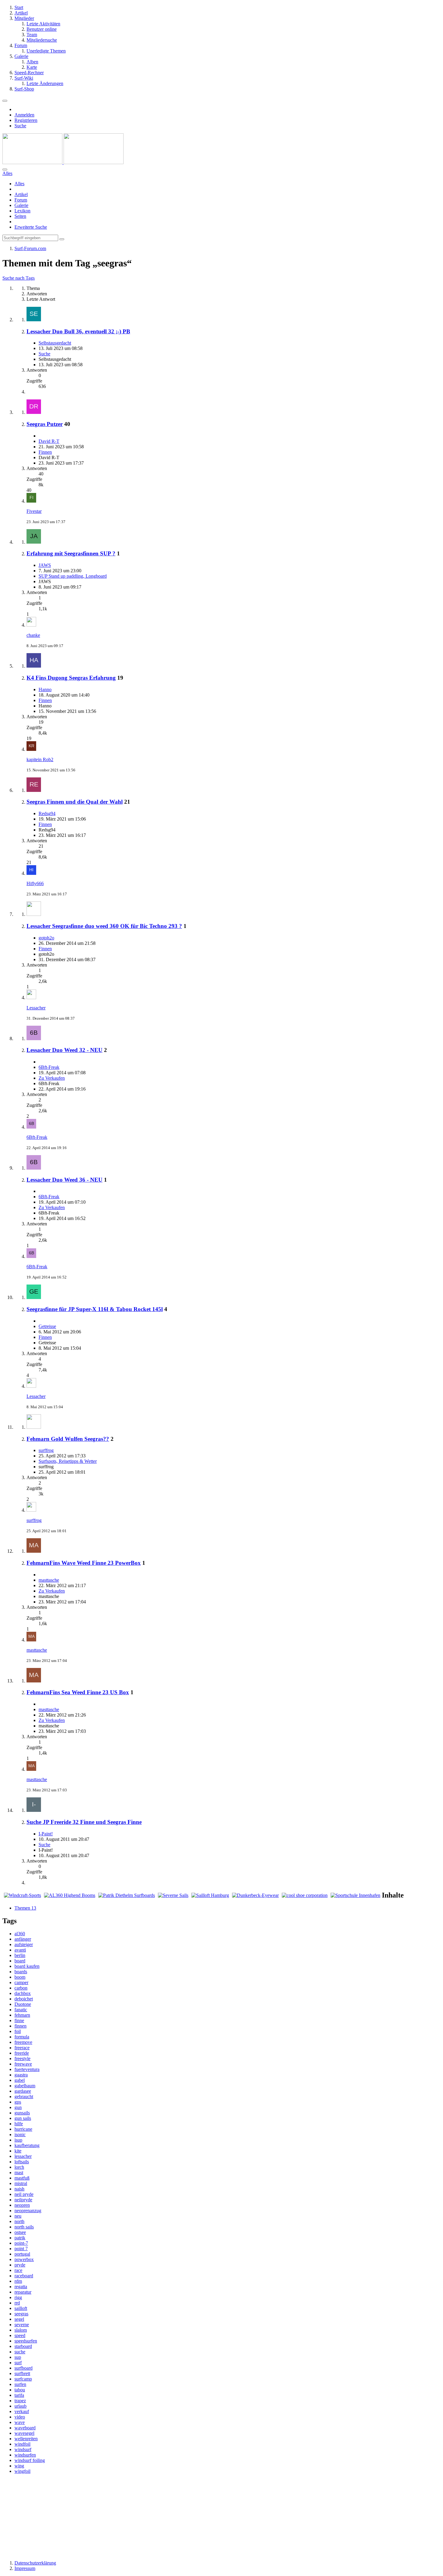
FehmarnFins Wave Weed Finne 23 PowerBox (84, 1563)
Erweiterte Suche (31, 227)
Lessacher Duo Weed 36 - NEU (64, 1180)
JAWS (45, 565)
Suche (44, 354)
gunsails (22, 2113)
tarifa (19, 2395)
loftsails (22, 2162)
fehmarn (22, 2015)
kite (18, 2151)
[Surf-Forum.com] (63, 162)
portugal (22, 2254)
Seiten (20, 216)
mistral (21, 2183)
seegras (21, 2314)
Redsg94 (47, 813)
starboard (23, 2346)
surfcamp (23, 2379)
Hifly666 (35, 883)
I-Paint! (46, 1834)
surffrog (46, 1450)
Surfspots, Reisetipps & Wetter (68, 1461)
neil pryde (24, 2194)
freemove (23, 2042)
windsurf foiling (30, 2460)
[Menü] (5, 101)
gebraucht (24, 2096)
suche (20, 2352)
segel (19, 2319)
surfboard (24, 2368)
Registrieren (26, 120)
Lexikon (22, 211)
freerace (22, 2048)
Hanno (45, 689)
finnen (20, 2026)
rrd (17, 2303)
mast (19, 2173)
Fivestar (34, 511)
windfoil (22, 2444)
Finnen (45, 452)
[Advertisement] (222, 2517)
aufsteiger (24, 1944)
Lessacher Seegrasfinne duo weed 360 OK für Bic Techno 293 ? (104, 926)
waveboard (25, 2428)
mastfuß (22, 2178)
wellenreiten (26, 2439)
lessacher (23, 2156)
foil (18, 2031)
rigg (18, 2297)
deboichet (24, 1999)
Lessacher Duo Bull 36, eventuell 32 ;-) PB (78, 331)
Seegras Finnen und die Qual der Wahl (75, 802)
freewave (23, 2064)
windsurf (23, 2449)
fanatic (21, 2010)
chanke (33, 635)
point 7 (21, 2249)
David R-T (49, 441)
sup (18, 2357)
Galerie (21, 205)
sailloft (21, 2308)
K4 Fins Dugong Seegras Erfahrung (71, 678)
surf (18, 2363)
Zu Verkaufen (52, 1078)
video (20, 2417)
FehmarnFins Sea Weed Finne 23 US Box (78, 1692)
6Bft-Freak (49, 1067)
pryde (20, 2265)
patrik (20, 2238)
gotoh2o (46, 938)
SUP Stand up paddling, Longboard (73, 576)
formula (22, 2037)
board (20, 1961)
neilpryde (23, 2200)
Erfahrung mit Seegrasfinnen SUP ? (71, 553)
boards (21, 1972)
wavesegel (24, 2433)
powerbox (24, 2259)
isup (18, 2140)
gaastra (21, 2075)
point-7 (21, 2243)
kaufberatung (27, 2145)
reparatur (23, 2292)
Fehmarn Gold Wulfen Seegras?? (68, 1439)
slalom (21, 2330)
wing (19, 2466)
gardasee (23, 2091)
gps (18, 2102)
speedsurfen (26, 2341)
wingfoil (22, 2471)
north (19, 2221)
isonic (20, 2134)
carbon (21, 1988)
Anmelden (24, 115)
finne (19, 2020)
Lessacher (36, 1008)
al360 (20, 1934)
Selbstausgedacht (55, 343)
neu (18, 2216)
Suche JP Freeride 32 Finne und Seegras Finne (84, 1822)
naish (19, 2189)
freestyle (22, 2058)
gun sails (23, 2118)
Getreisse (47, 1326)
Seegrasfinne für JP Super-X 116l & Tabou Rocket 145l (95, 1309)
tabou (20, 2390)
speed (20, 2335)
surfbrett (22, 2373)
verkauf (22, 2411)
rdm (18, 2281)
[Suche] (5, 170)
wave (20, 2422)
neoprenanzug (28, 2211)
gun (18, 2107)
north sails (24, 2227)
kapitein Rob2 (40, 759)
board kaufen (27, 1966)
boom (20, 1977)
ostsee (20, 2232)
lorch (19, 2167)
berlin (20, 1955)
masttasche (49, 1580)
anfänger (23, 1939)
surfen (20, 2384)
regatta (21, 2287)
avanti (20, 1950)
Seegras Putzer (45, 424)
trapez (20, 2401)
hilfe (19, 2124)
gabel (20, 2080)
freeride (22, 2053)
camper (21, 1982)
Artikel (21, 194)
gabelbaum (25, 2086)
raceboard (24, 2276)
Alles (19, 184)
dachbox (23, 1993)
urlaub (20, 2406)
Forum (21, 200)
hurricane (23, 2129)
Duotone (23, 2004)
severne (22, 2325)
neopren (22, 2205)
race (18, 2270)
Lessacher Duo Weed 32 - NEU (64, 1050)
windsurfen (25, 2455)
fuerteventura (27, 2069)
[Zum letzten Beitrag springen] (31, 501)
